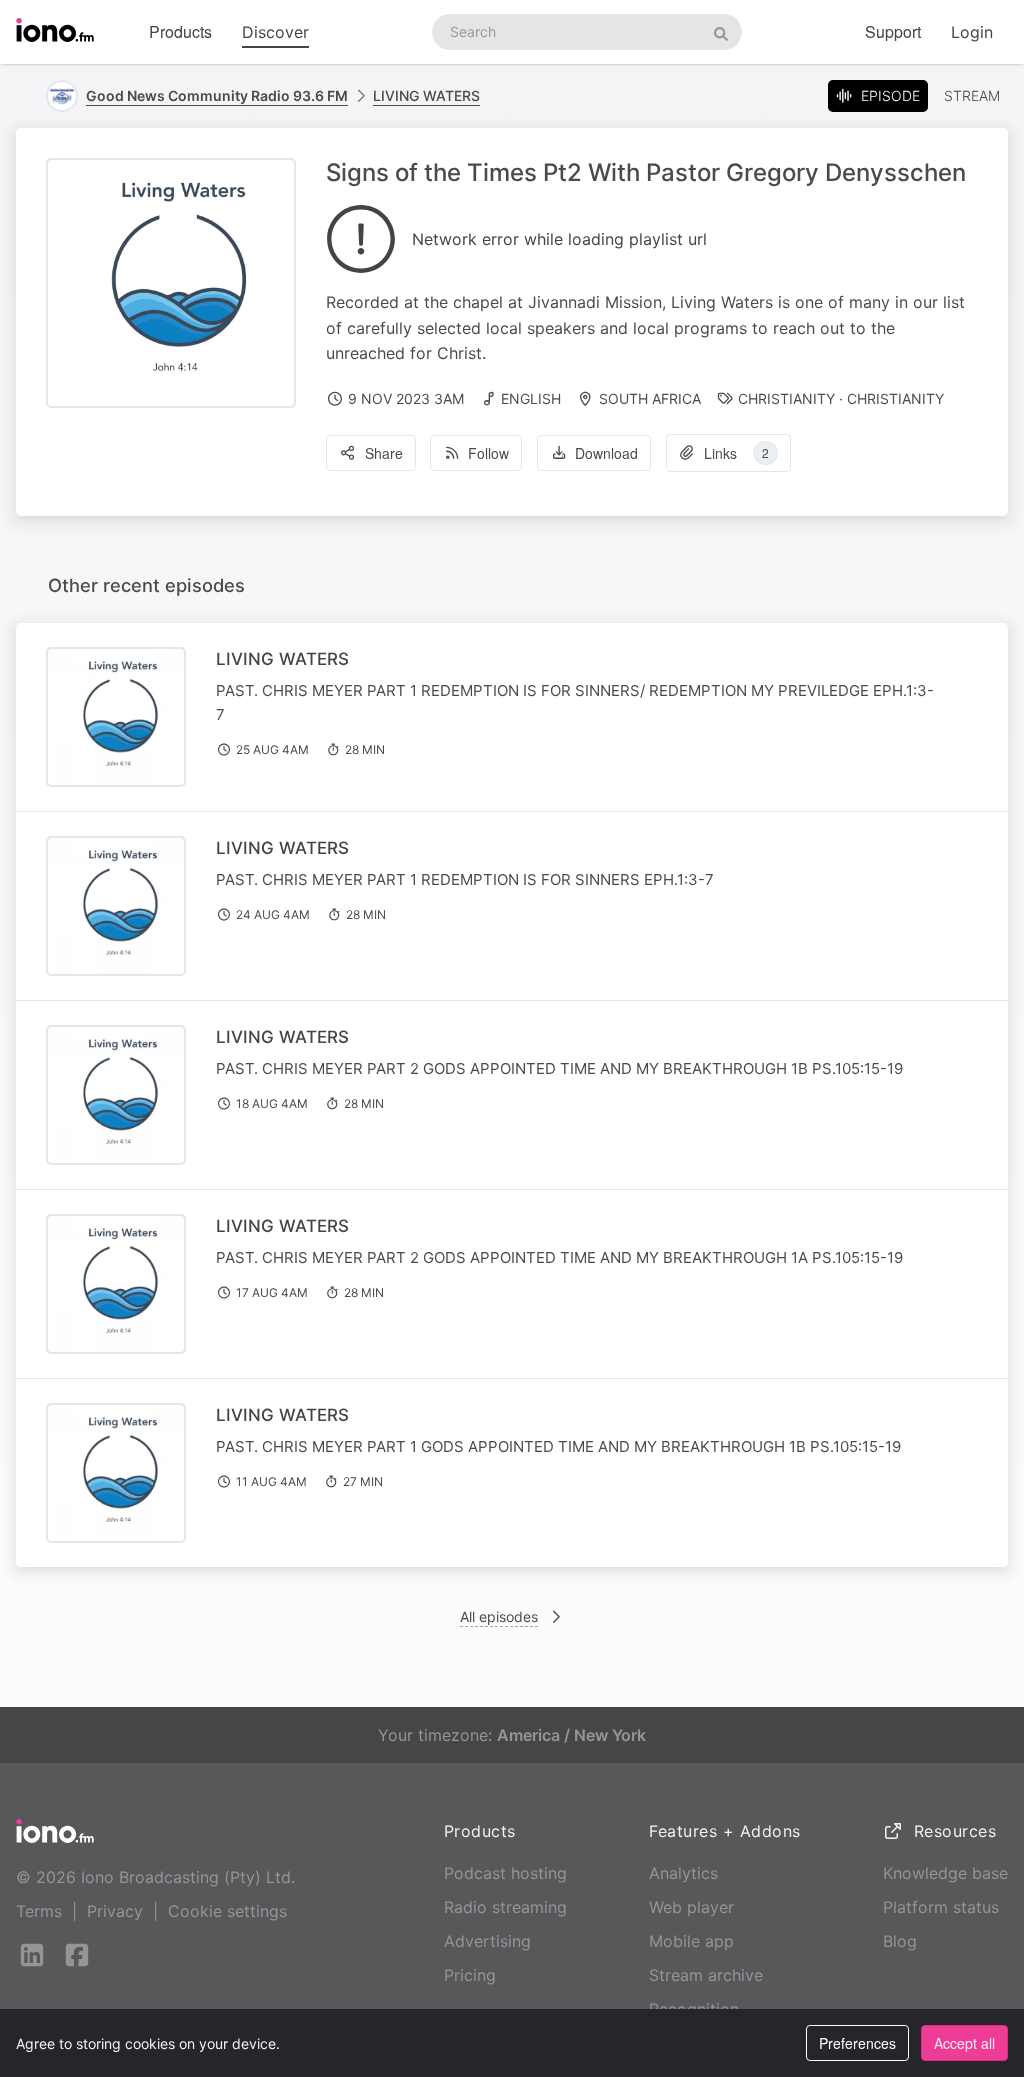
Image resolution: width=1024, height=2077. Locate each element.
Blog (900, 1941)
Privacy (115, 1911)
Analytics (683, 1873)
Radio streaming (505, 1907)
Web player (691, 1907)
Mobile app (691, 1941)
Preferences (857, 2043)
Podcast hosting (505, 1873)
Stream (972, 95)
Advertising (487, 1941)
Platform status (941, 1907)
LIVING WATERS (426, 95)
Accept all (964, 2043)
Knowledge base (945, 1873)
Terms (39, 1911)
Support (893, 31)
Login (972, 32)
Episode (890, 95)
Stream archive (706, 1975)
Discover (275, 32)
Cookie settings (227, 1911)
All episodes (499, 1616)
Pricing (470, 1975)
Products (180, 31)
